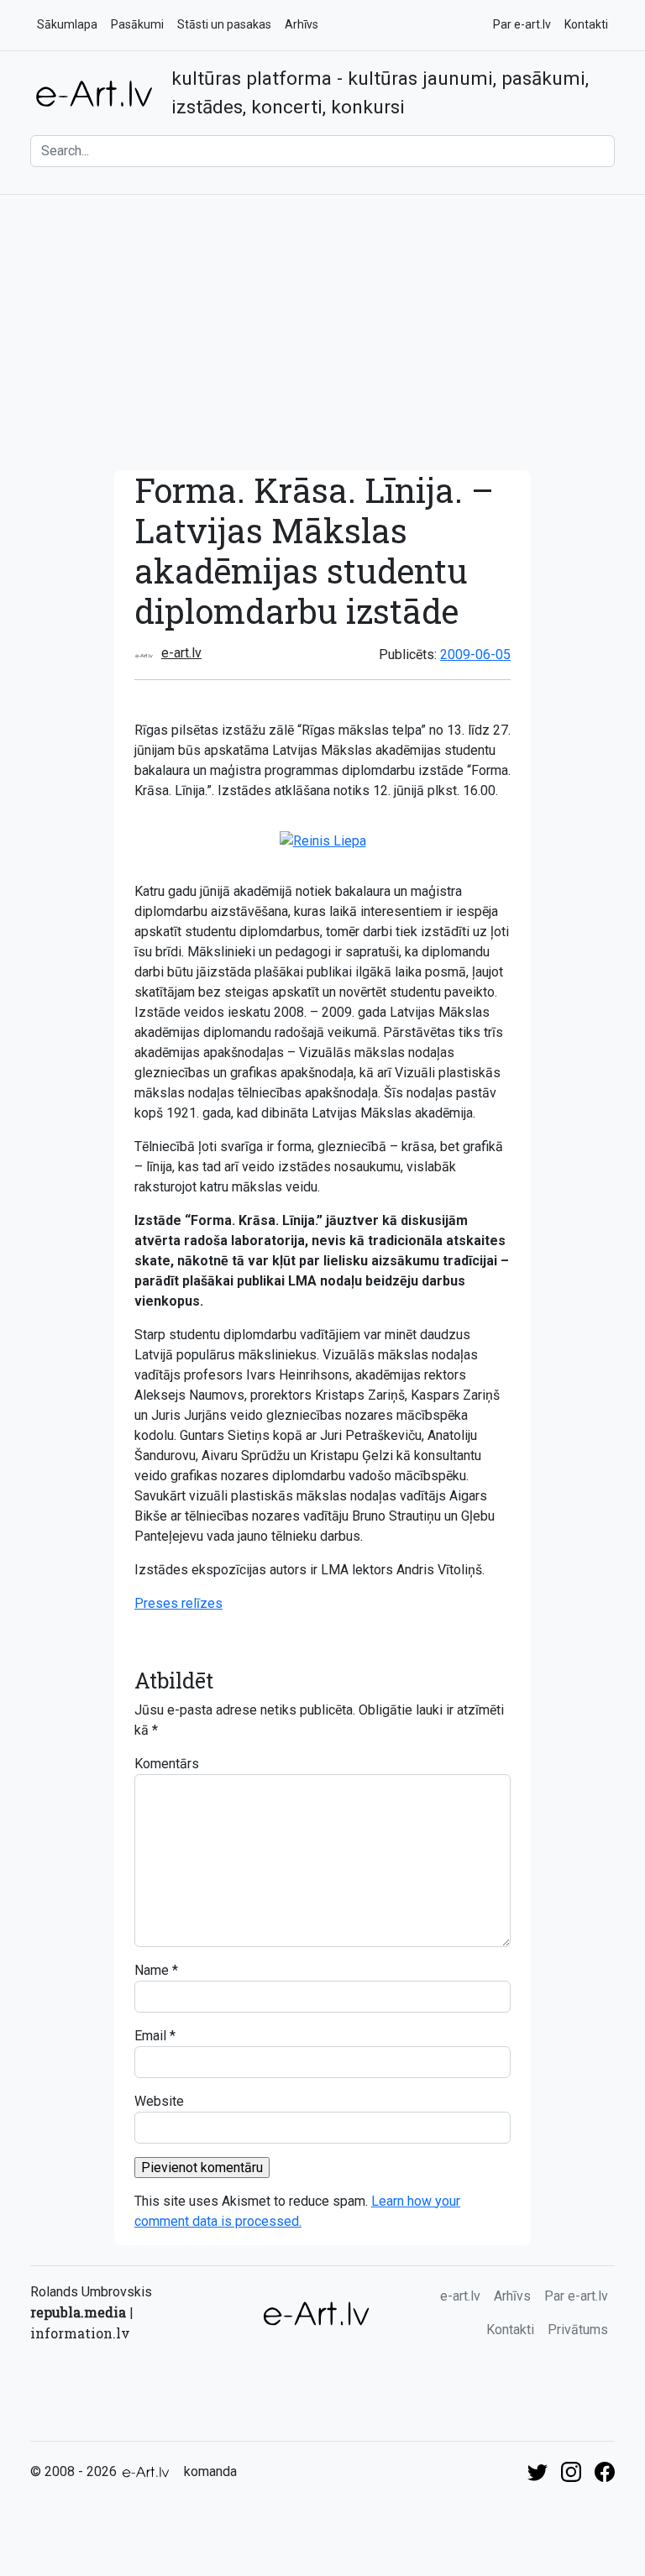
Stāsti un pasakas (224, 24)
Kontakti (586, 24)
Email (150, 2036)
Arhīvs (302, 24)
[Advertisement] (322, 332)
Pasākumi (137, 24)
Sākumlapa (67, 24)
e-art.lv (181, 653)
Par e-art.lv (522, 24)
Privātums (578, 2330)
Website (159, 2101)
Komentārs (167, 1764)
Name (152, 1970)
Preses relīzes (178, 1603)
